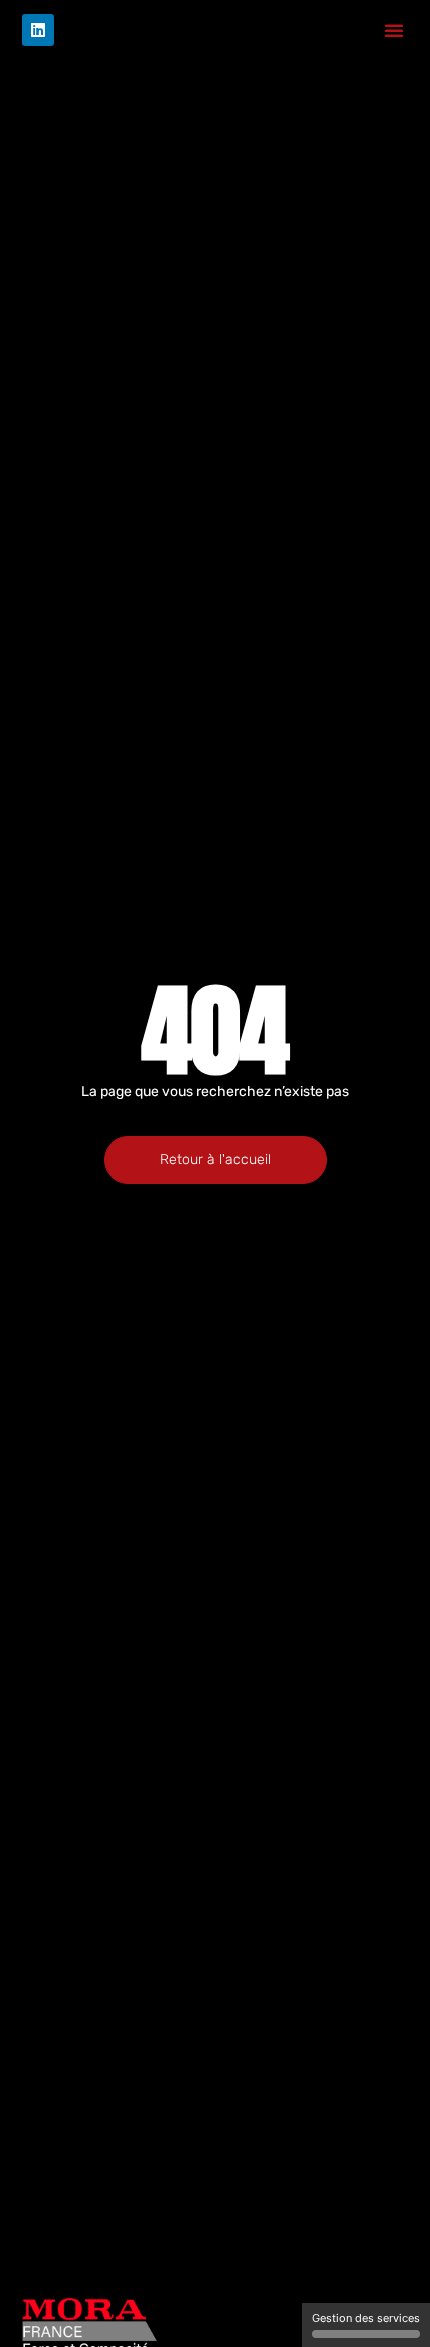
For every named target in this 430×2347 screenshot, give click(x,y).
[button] (394, 30)
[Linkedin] (38, 30)
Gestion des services (366, 2318)
